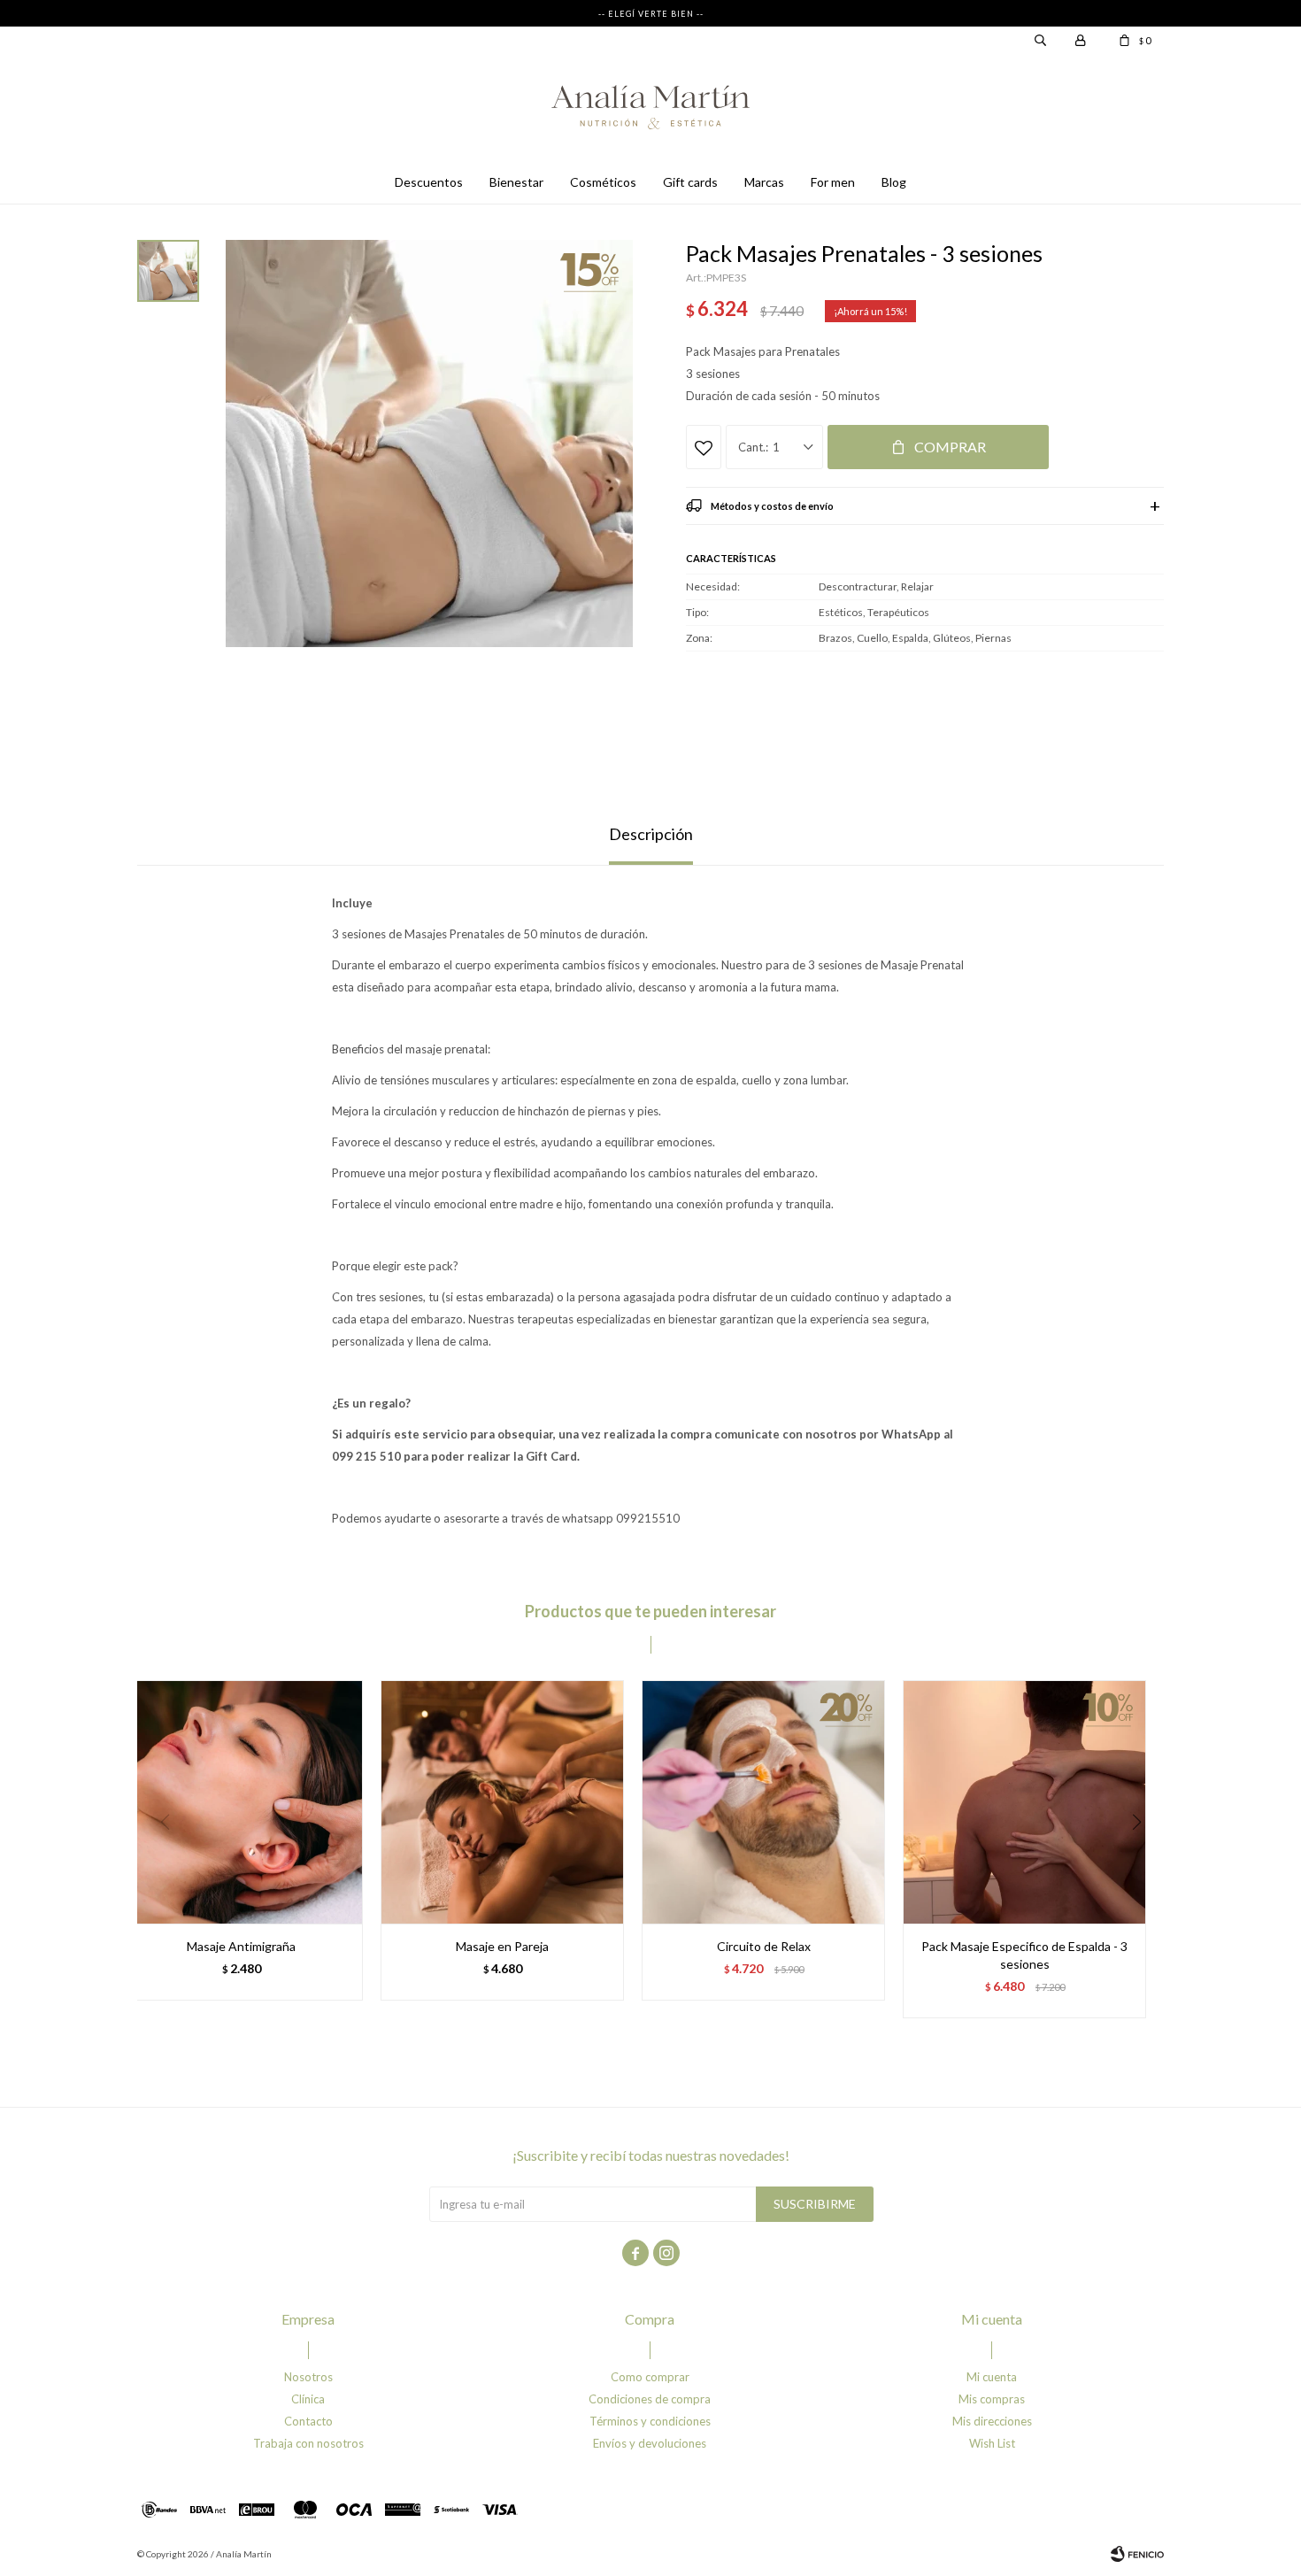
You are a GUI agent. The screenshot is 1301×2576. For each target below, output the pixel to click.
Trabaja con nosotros (308, 2443)
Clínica (308, 2399)
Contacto (308, 2421)
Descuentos (429, 182)
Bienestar (516, 182)
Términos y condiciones (650, 2421)
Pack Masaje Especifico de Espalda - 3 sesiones (1024, 1955)
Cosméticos (603, 182)
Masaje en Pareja (502, 1946)
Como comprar (650, 2377)
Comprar (950, 447)
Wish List (992, 2443)
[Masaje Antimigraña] (241, 1802)
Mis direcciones (992, 2421)
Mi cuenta (992, 2377)
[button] (1143, 1858)
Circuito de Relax (764, 1946)
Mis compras (992, 2399)
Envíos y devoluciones (650, 2443)
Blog (894, 182)
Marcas (764, 182)
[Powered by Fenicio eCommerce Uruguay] (1137, 2554)
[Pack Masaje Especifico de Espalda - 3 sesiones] (1024, 1802)
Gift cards (690, 182)
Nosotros (308, 2377)
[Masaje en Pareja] (502, 1802)
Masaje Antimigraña (241, 1946)
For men (833, 182)
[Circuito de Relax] (763, 1802)
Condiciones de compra (650, 2399)
